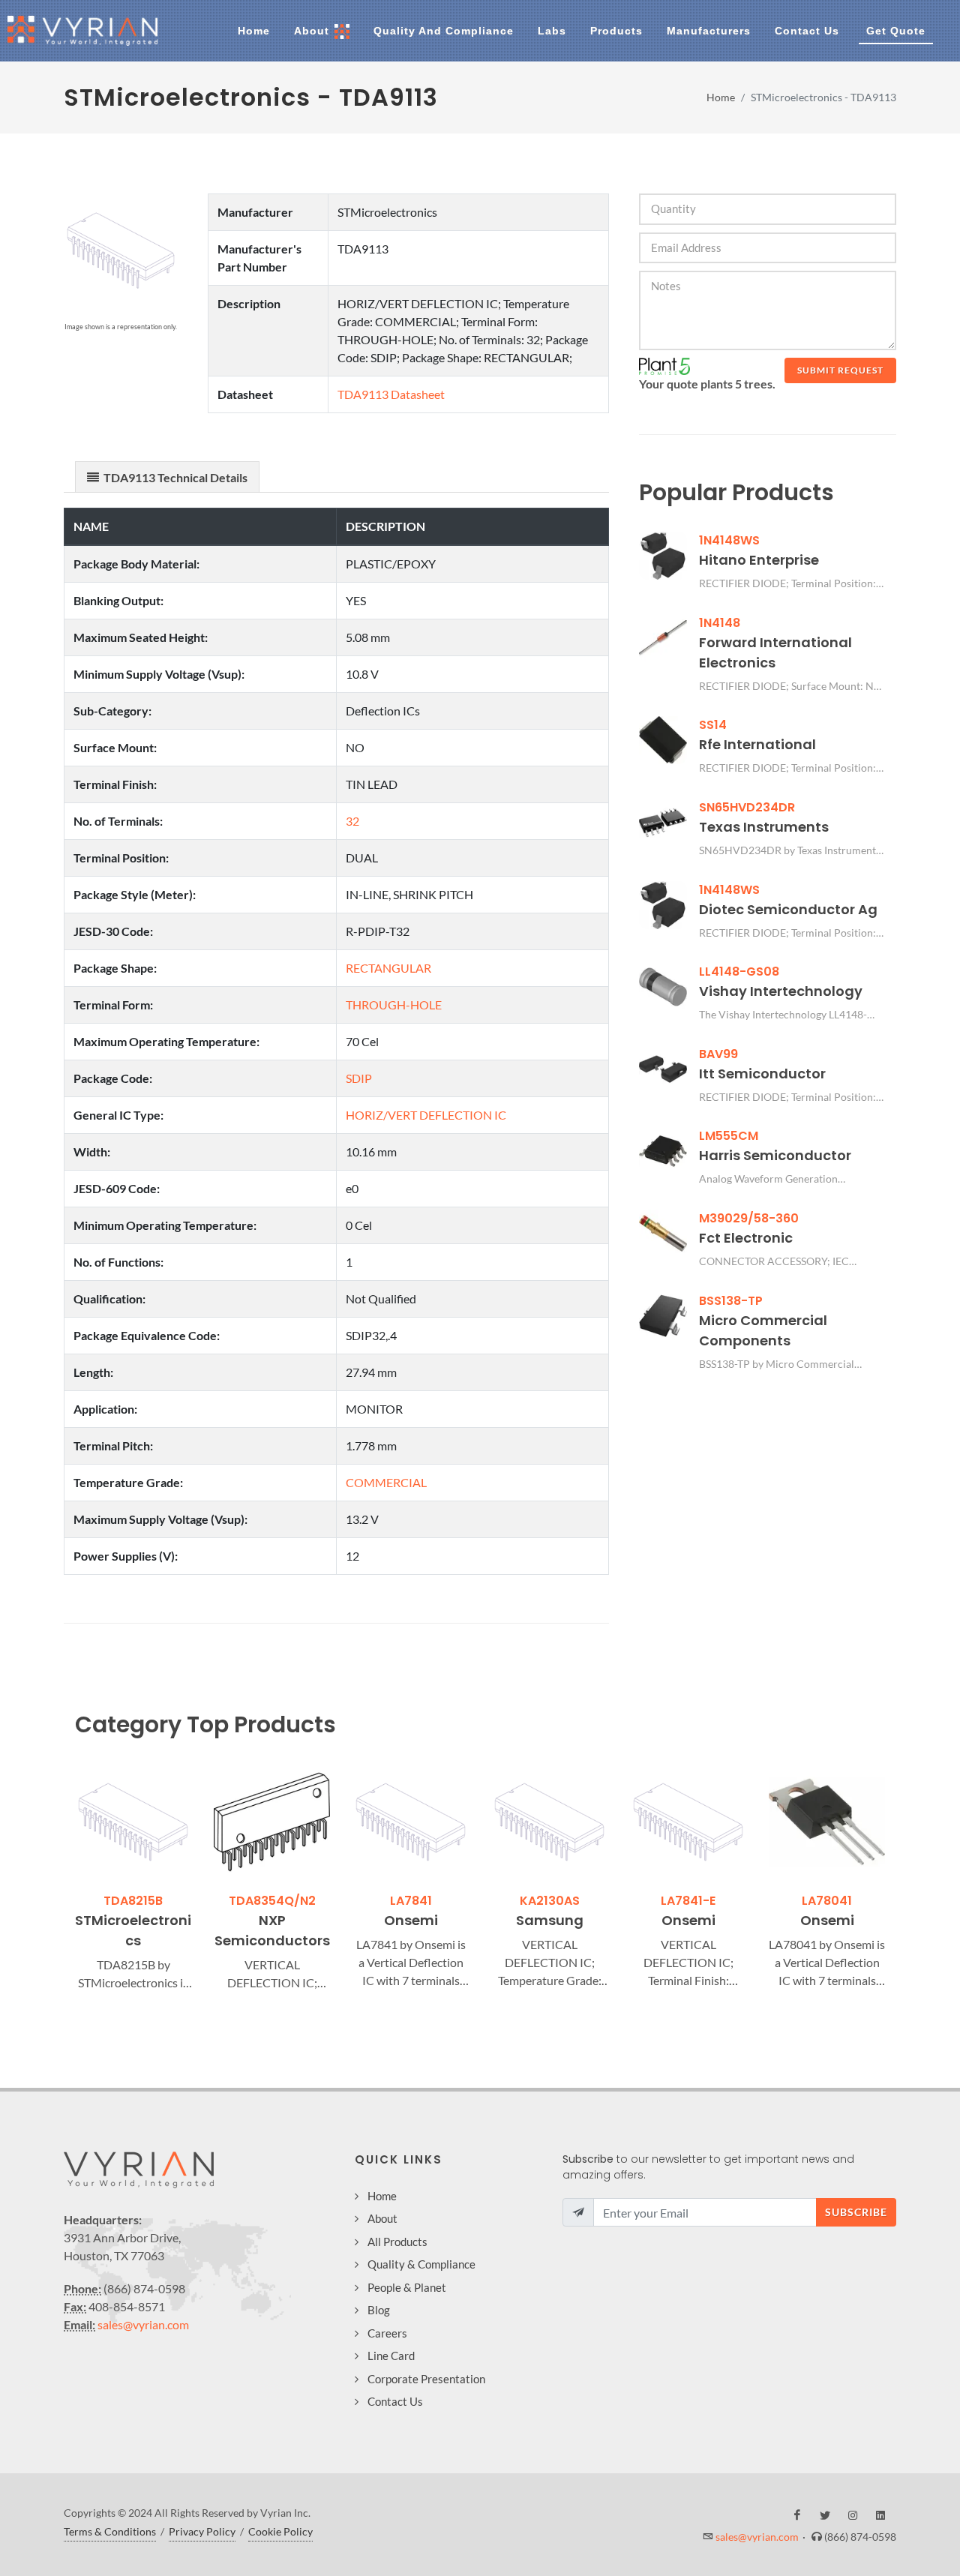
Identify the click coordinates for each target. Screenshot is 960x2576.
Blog (379, 2310)
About (382, 2218)
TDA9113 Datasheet (391, 394)
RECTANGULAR (388, 968)
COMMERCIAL (386, 1482)
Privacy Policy (202, 2531)
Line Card (391, 2356)
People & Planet (407, 2287)
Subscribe (856, 2212)
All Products (397, 2242)
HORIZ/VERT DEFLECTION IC (426, 1115)
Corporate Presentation (426, 2379)
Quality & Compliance (421, 2264)
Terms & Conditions (110, 2531)
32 (352, 821)
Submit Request (840, 370)
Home (721, 97)
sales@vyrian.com (143, 2324)
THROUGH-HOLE (394, 1005)
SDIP (359, 1078)
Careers (387, 2333)
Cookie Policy (280, 2531)
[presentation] (61, 1878)
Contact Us (395, 2401)
